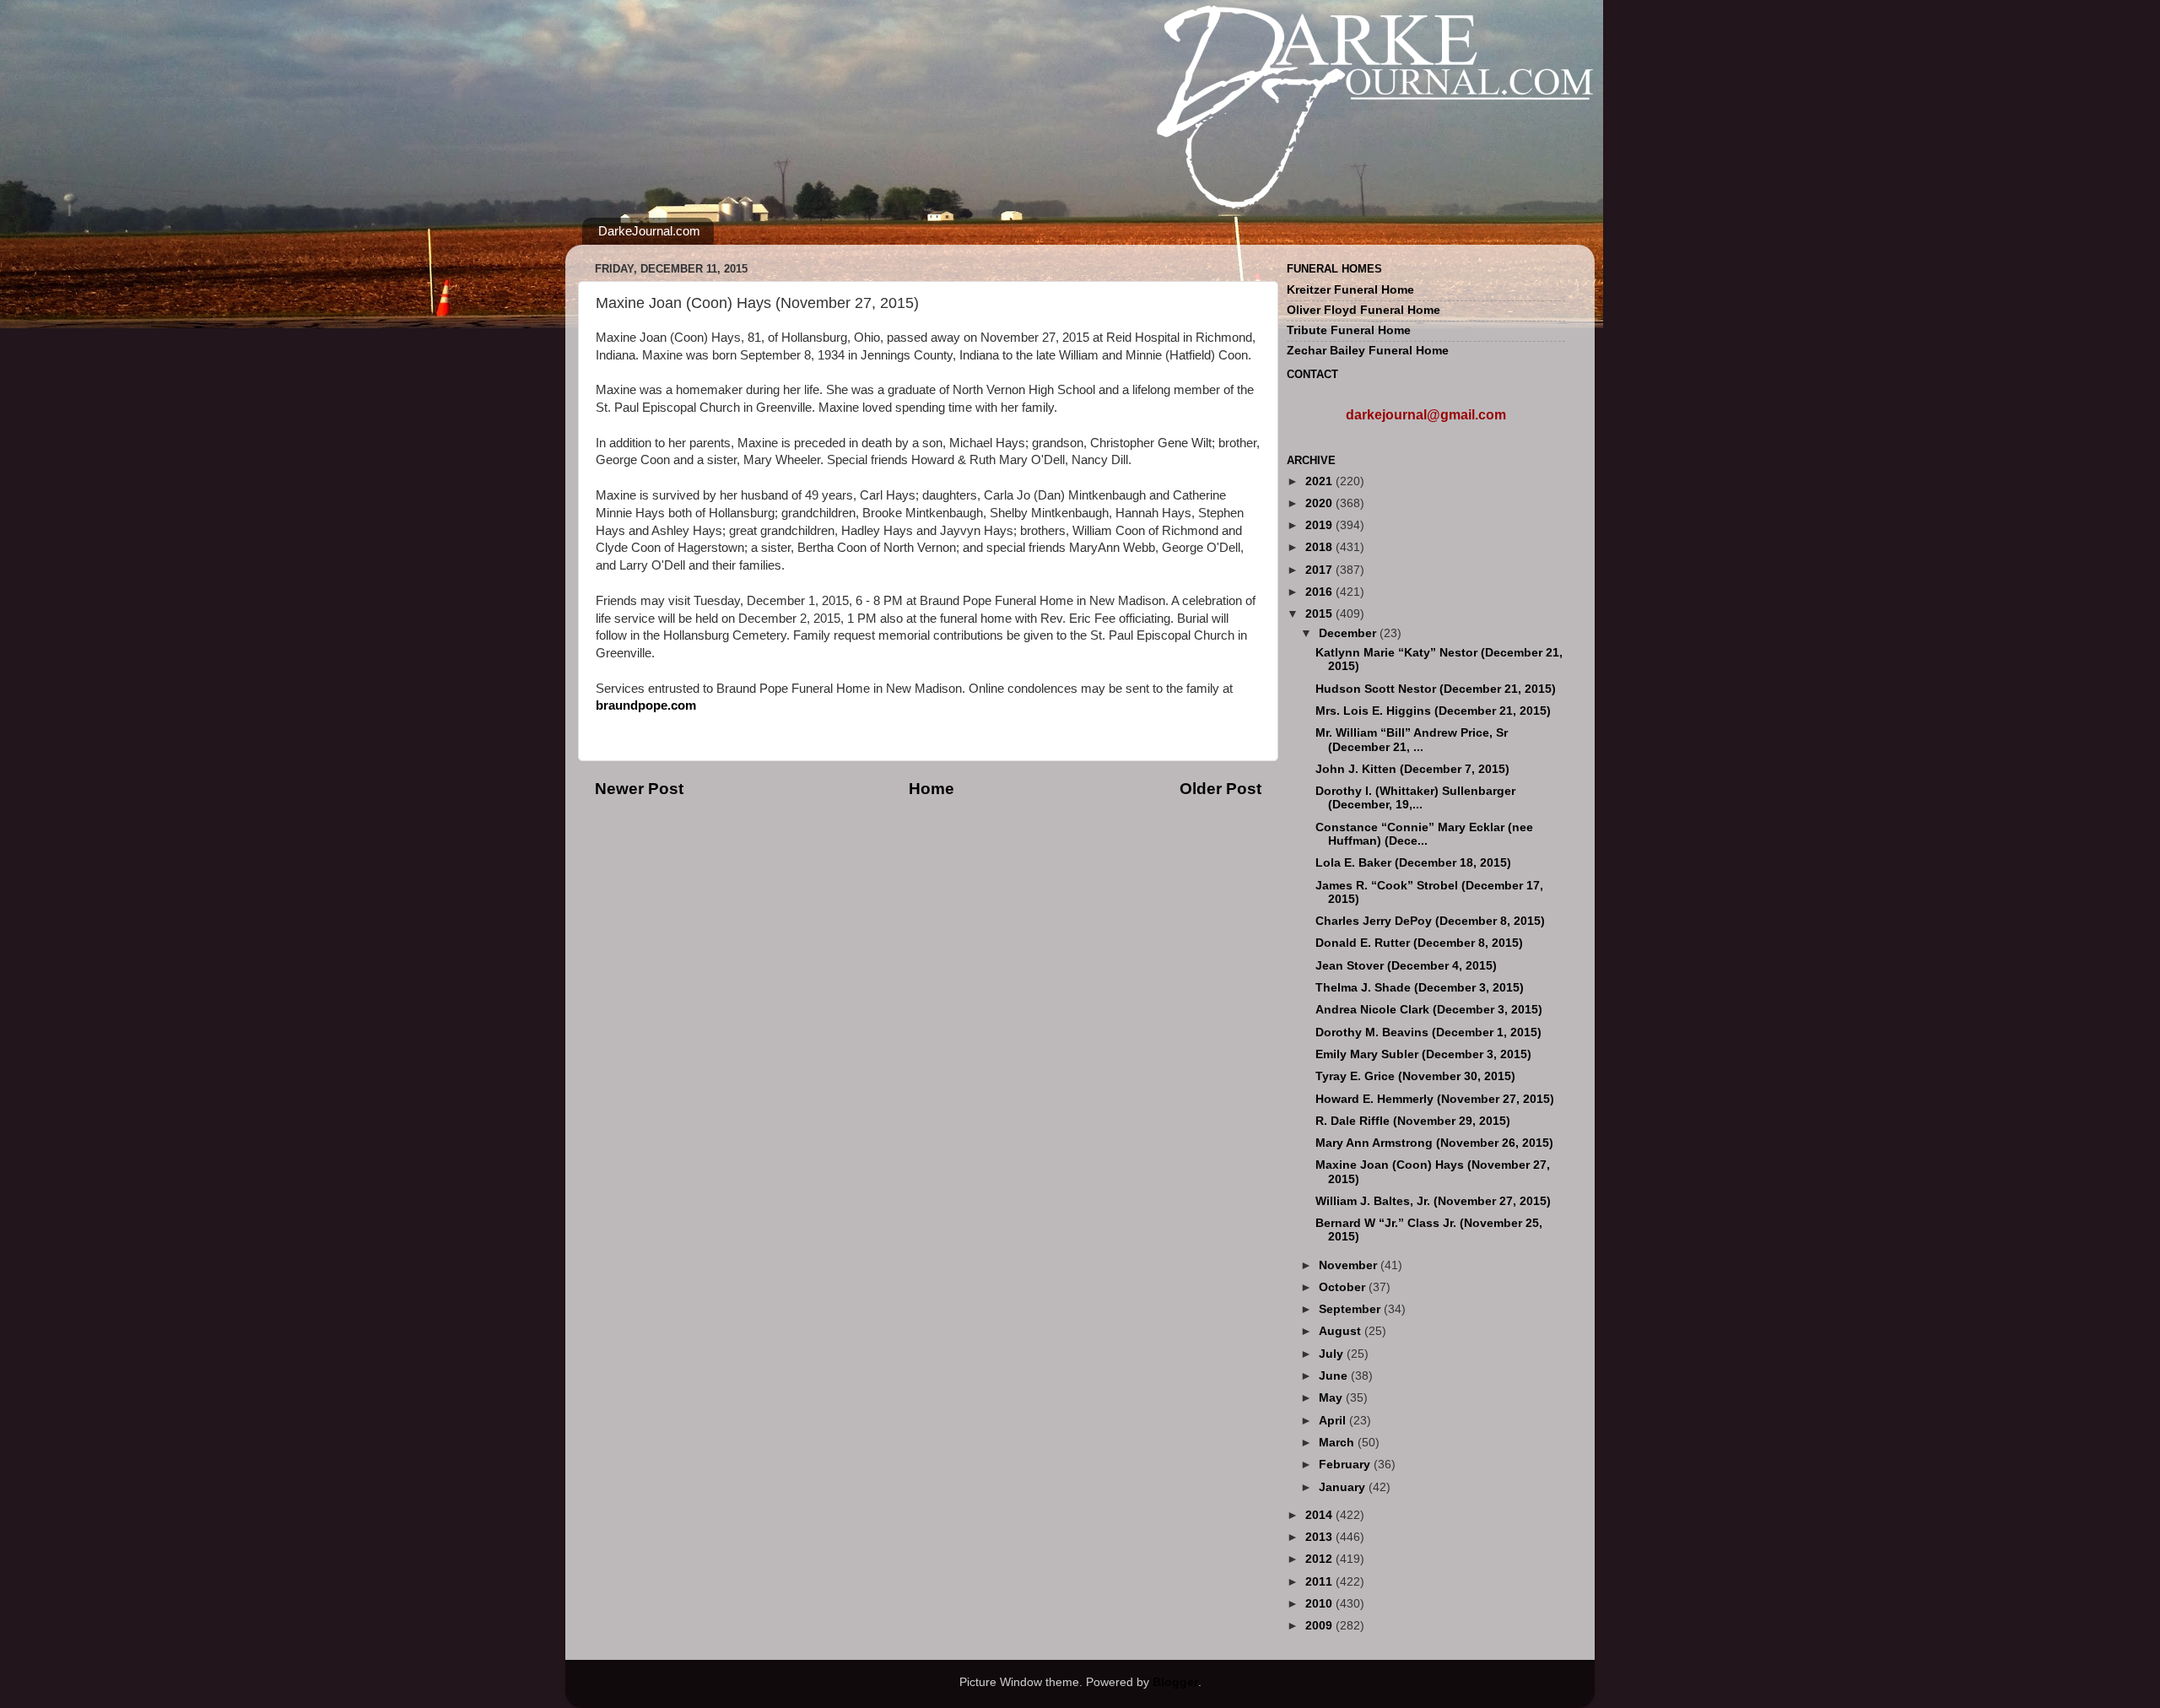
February (1346, 1465)
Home (931, 789)
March (1338, 1443)
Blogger (1175, 1682)
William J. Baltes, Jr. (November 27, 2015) (1433, 1201)
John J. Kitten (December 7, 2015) (1412, 769)
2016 (1320, 592)
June (1335, 1376)
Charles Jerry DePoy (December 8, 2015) (1430, 921)
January (1344, 1487)
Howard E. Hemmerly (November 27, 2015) (1435, 1099)
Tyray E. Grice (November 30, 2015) (1415, 1076)
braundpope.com (646, 705)
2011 (1320, 1582)
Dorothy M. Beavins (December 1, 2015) (1428, 1032)
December (1349, 633)
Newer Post (639, 789)
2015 (1320, 614)
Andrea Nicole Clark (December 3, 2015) (1429, 1010)
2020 (1320, 503)
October (1344, 1287)
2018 (1320, 547)
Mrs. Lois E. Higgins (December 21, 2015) (1433, 711)
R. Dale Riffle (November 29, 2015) (1413, 1121)
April (1334, 1421)
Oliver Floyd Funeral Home (1363, 310)
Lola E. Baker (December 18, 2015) (1413, 863)
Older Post (1220, 789)
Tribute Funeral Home (1349, 330)
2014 (1320, 1515)
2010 (1320, 1604)
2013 (1320, 1537)
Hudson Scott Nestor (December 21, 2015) (1436, 689)
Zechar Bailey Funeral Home (1368, 351)
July (1333, 1354)
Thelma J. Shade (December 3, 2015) (1420, 988)
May (1332, 1398)
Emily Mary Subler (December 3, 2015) (1423, 1054)
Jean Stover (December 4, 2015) (1406, 966)
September (1351, 1309)
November (1350, 1265)
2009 (1320, 1626)
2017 (1320, 570)
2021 (1320, 481)
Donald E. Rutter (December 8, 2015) (1419, 943)
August (1342, 1331)
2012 (1320, 1559)
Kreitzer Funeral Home (1350, 290)
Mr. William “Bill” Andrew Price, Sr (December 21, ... (1412, 740)
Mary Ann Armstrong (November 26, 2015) (1434, 1143)
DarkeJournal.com (649, 231)
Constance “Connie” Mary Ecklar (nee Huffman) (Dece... (1424, 834)
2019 (1320, 525)
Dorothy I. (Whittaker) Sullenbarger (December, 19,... (1415, 798)
